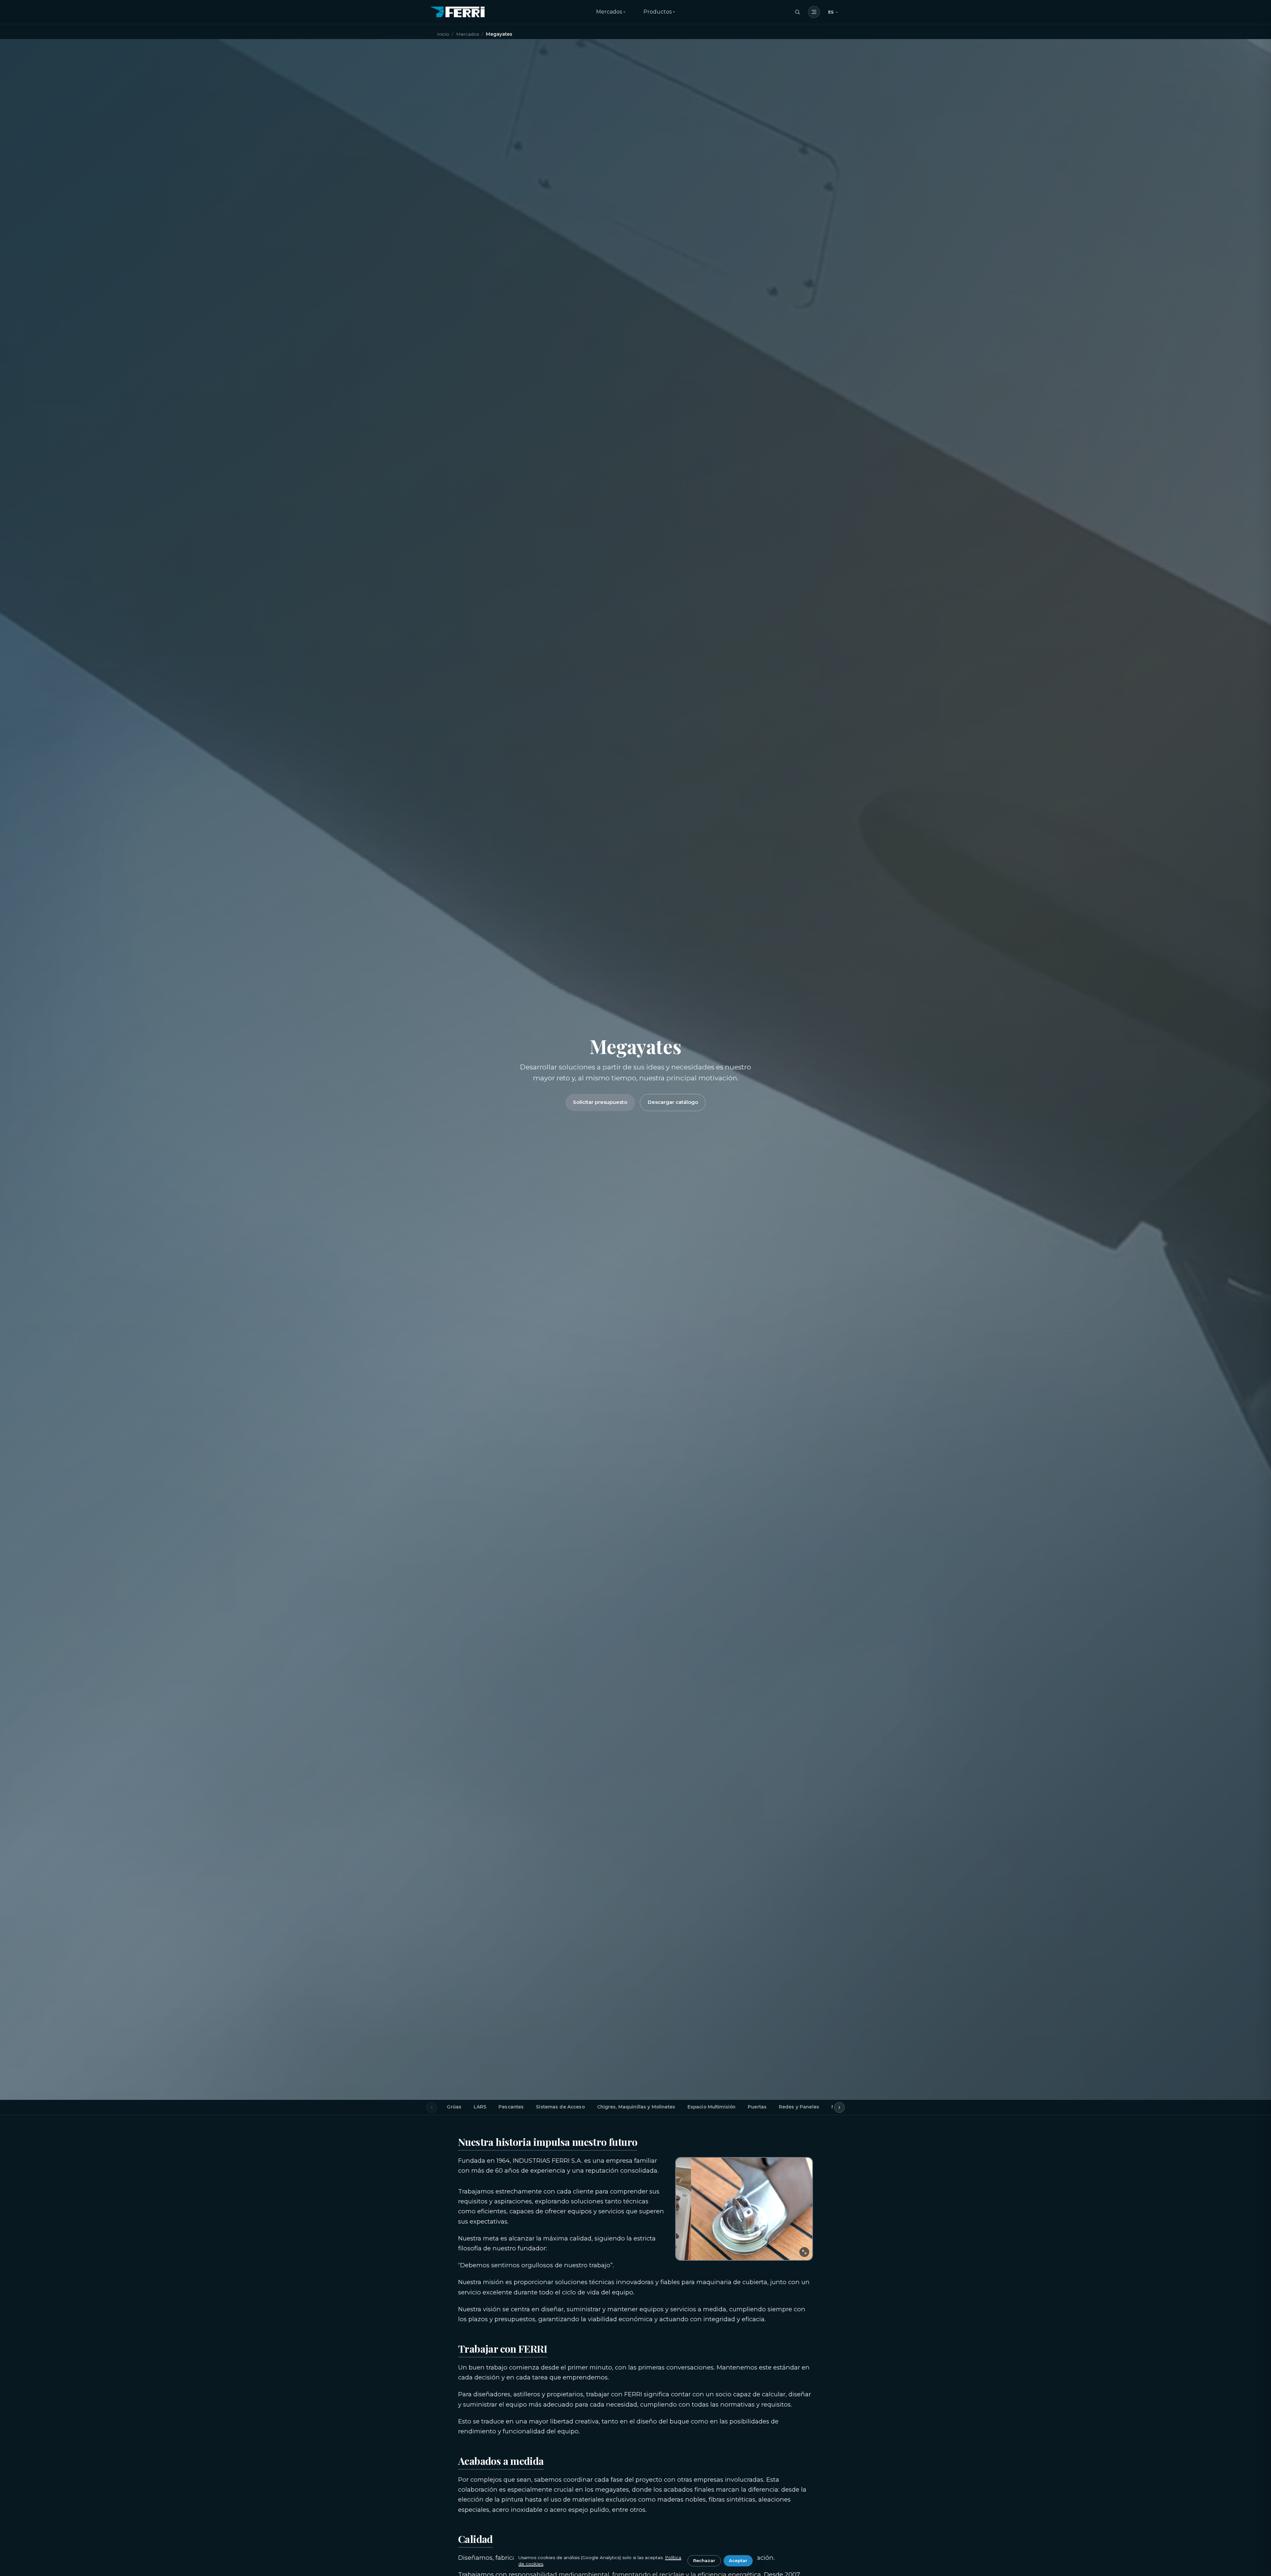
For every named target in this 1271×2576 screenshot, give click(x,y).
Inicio (443, 34)
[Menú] (814, 12)
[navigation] (833, 12)
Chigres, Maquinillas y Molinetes (636, 2107)
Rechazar (704, 2560)
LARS (480, 2107)
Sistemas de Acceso (560, 2107)
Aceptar (738, 2560)
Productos (658, 12)
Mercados (609, 12)
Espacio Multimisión (712, 2107)
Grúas (454, 2107)
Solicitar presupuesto (600, 1102)
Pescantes (511, 2107)
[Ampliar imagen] (804, 2252)
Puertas (757, 2107)
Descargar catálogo (673, 1102)
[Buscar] (798, 12)
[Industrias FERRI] (457, 12)
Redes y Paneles (799, 2107)
